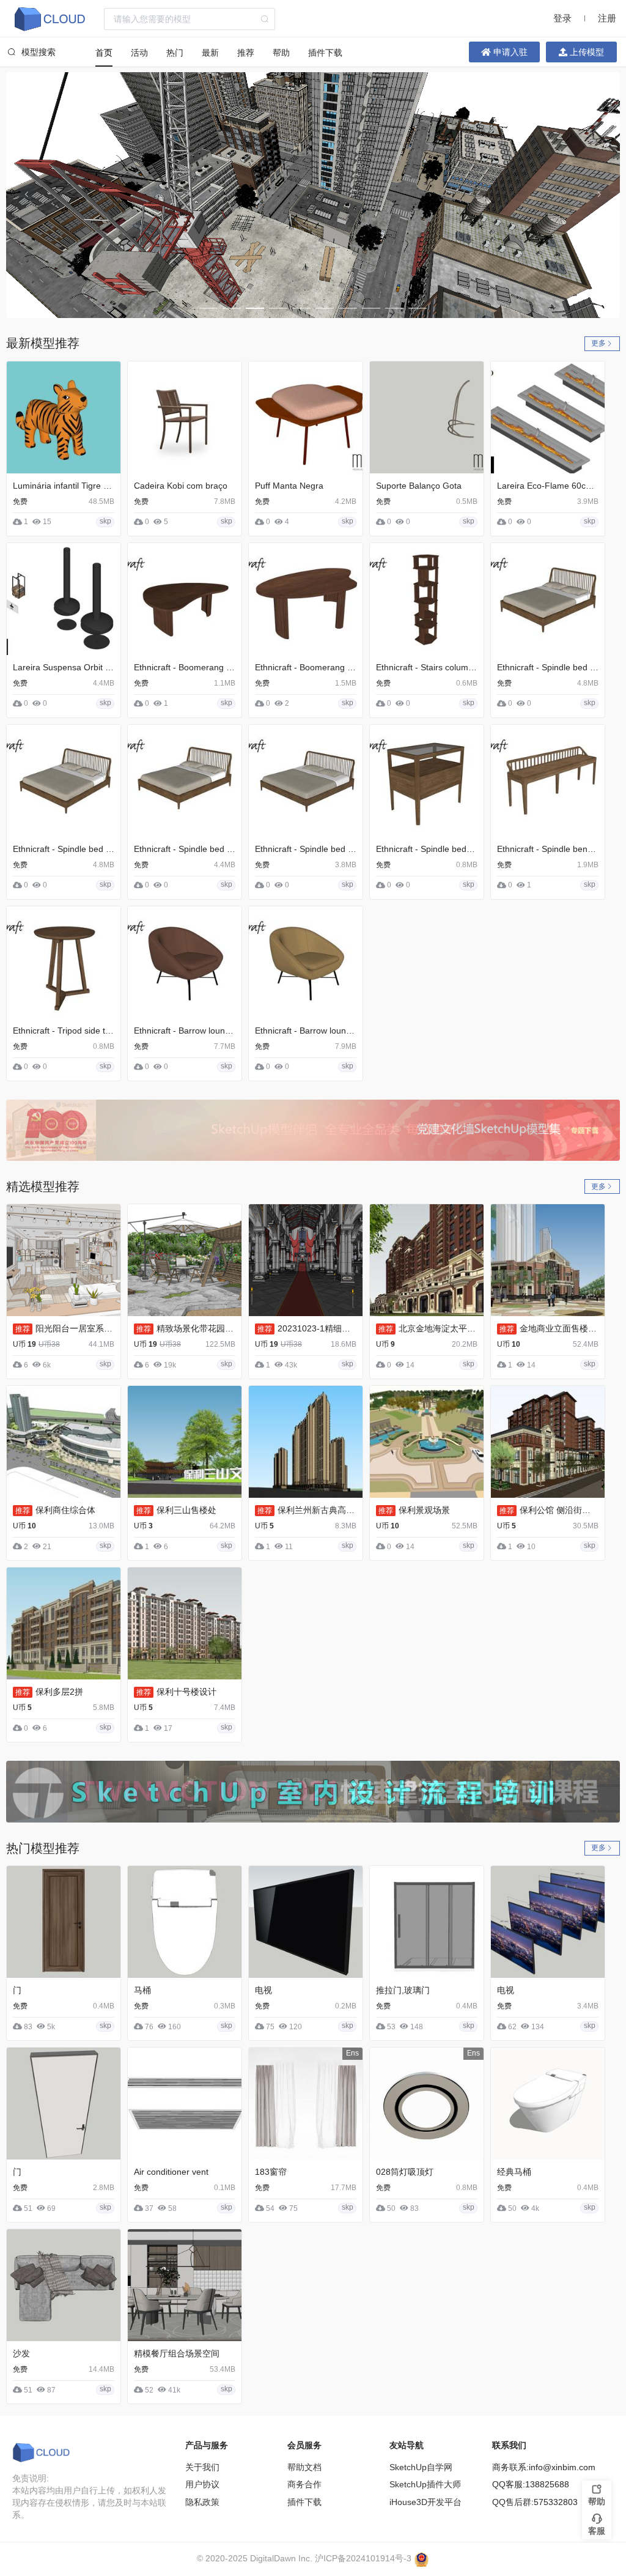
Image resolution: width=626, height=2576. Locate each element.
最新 (210, 53)
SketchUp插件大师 (425, 2484)
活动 (139, 53)
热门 (175, 53)
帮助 (281, 53)
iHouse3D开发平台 (425, 2502)
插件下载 (325, 53)
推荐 (246, 53)
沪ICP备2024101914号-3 (363, 2558)
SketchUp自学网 (421, 2467)
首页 (104, 53)
